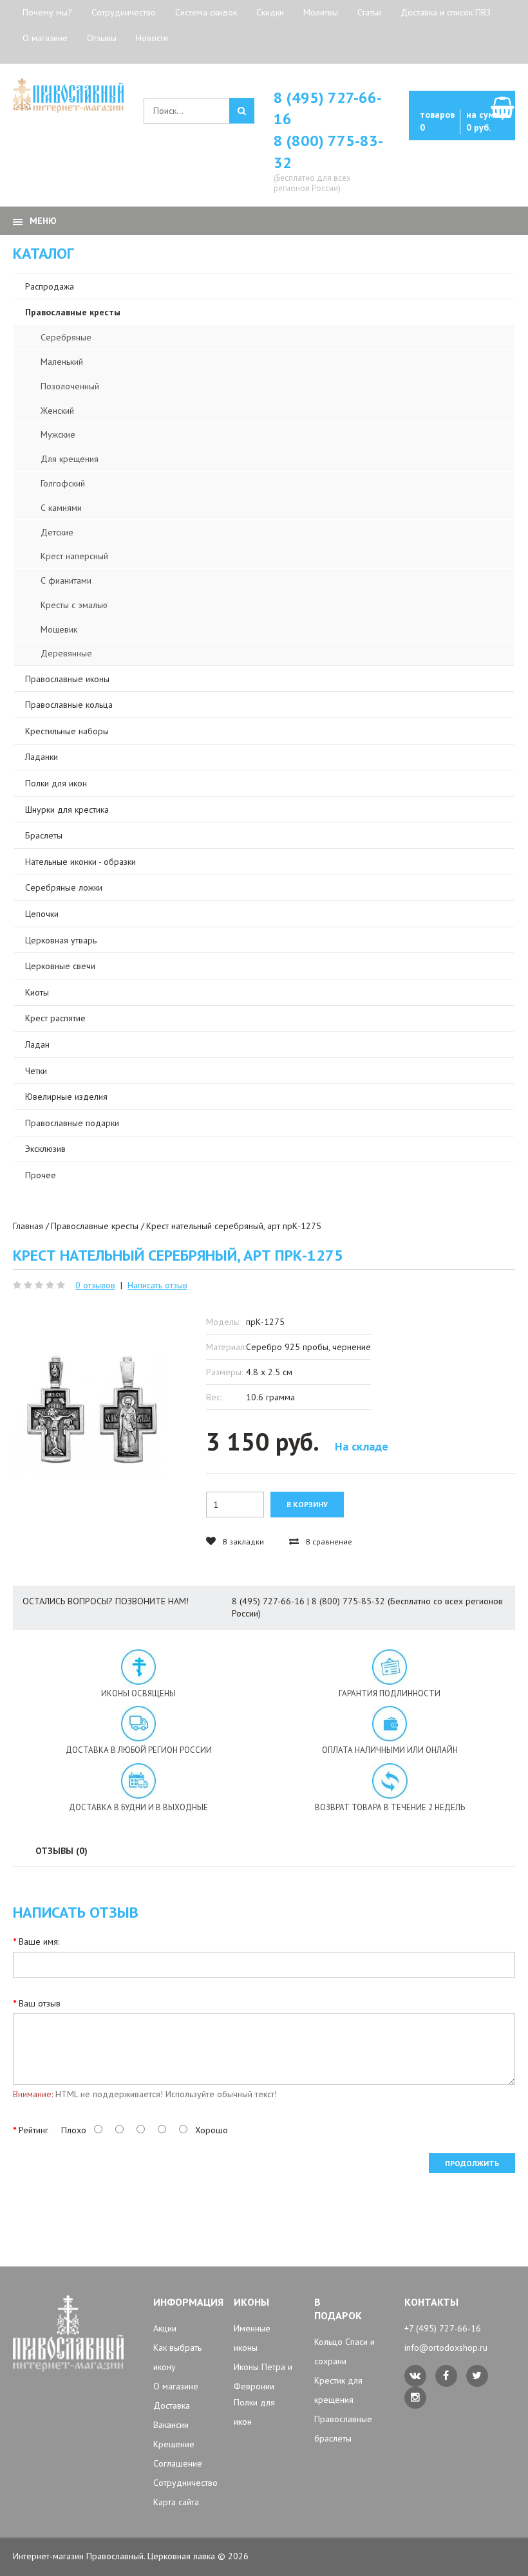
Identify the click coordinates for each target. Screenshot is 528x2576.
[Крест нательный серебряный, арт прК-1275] (91, 1409)
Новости (152, 38)
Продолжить (472, 2163)
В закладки (242, 1542)
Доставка (172, 2405)
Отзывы (102, 38)
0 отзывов (95, 1285)
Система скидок (206, 12)
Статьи (369, 12)
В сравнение (328, 1542)
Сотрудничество (124, 12)
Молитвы (321, 12)
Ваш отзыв (40, 2003)
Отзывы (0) (61, 1851)
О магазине (45, 38)
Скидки (270, 12)
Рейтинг (33, 2130)
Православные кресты (95, 1226)
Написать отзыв (157, 1285)
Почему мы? (47, 12)
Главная (28, 1226)
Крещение (174, 2444)
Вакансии (171, 2425)
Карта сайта (176, 2502)
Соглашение (178, 2463)
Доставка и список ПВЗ (446, 12)
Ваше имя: (39, 1941)
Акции (165, 2328)
